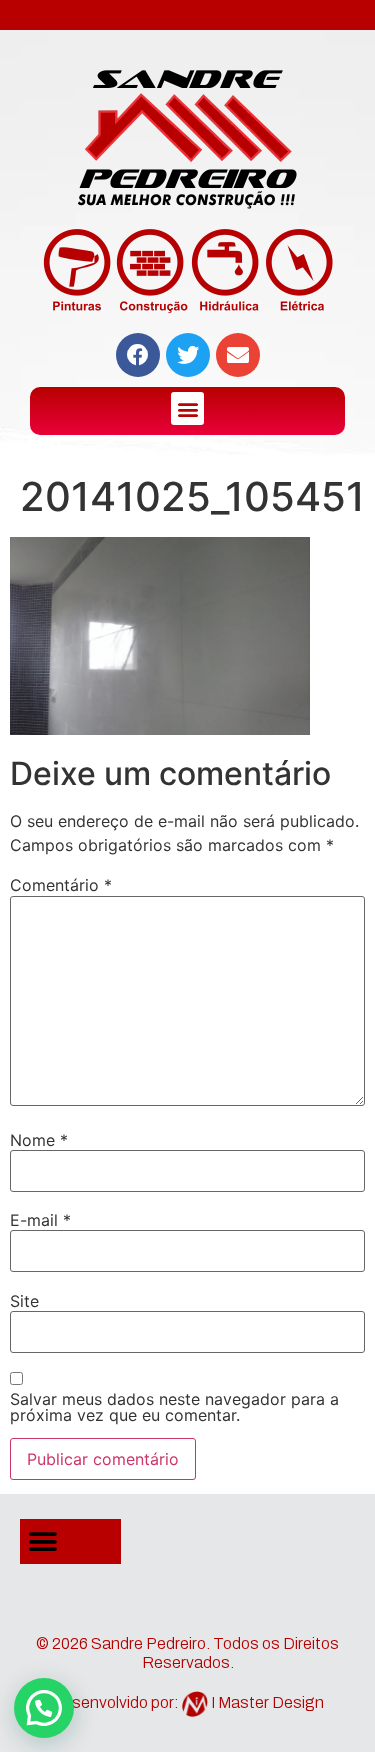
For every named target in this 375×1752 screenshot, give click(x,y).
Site (24, 1301)
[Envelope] (238, 355)
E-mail (40, 1220)
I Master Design (267, 1702)
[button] (187, 408)
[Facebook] (138, 355)
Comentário (61, 885)
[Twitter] (188, 355)
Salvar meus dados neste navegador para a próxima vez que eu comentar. (174, 1407)
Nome (39, 1140)
